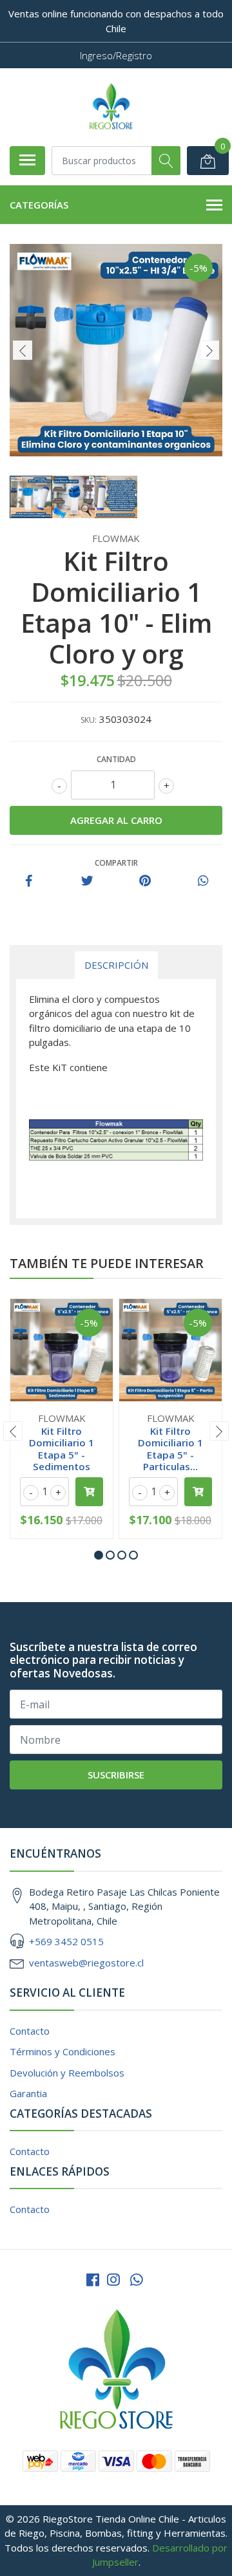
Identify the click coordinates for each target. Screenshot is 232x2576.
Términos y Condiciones (63, 2051)
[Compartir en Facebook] (29, 881)
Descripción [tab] (116, 965)
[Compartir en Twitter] (87, 881)
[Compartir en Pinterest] (145, 881)
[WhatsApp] (137, 2280)
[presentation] (23, 350)
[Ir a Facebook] (93, 2280)
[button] (99, 1555)
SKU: (89, 720)
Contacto (30, 2031)
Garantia (28, 2093)
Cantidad (116, 759)
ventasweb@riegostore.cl (86, 1963)
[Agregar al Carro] (89, 1492)
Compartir (116, 863)
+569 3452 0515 (66, 1941)
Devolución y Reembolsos (67, 2073)
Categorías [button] (39, 205)
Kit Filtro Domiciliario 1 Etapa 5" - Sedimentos (62, 1449)
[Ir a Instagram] (113, 2280)
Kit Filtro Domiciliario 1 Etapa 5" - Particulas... (170, 1449)
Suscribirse (116, 1775)
